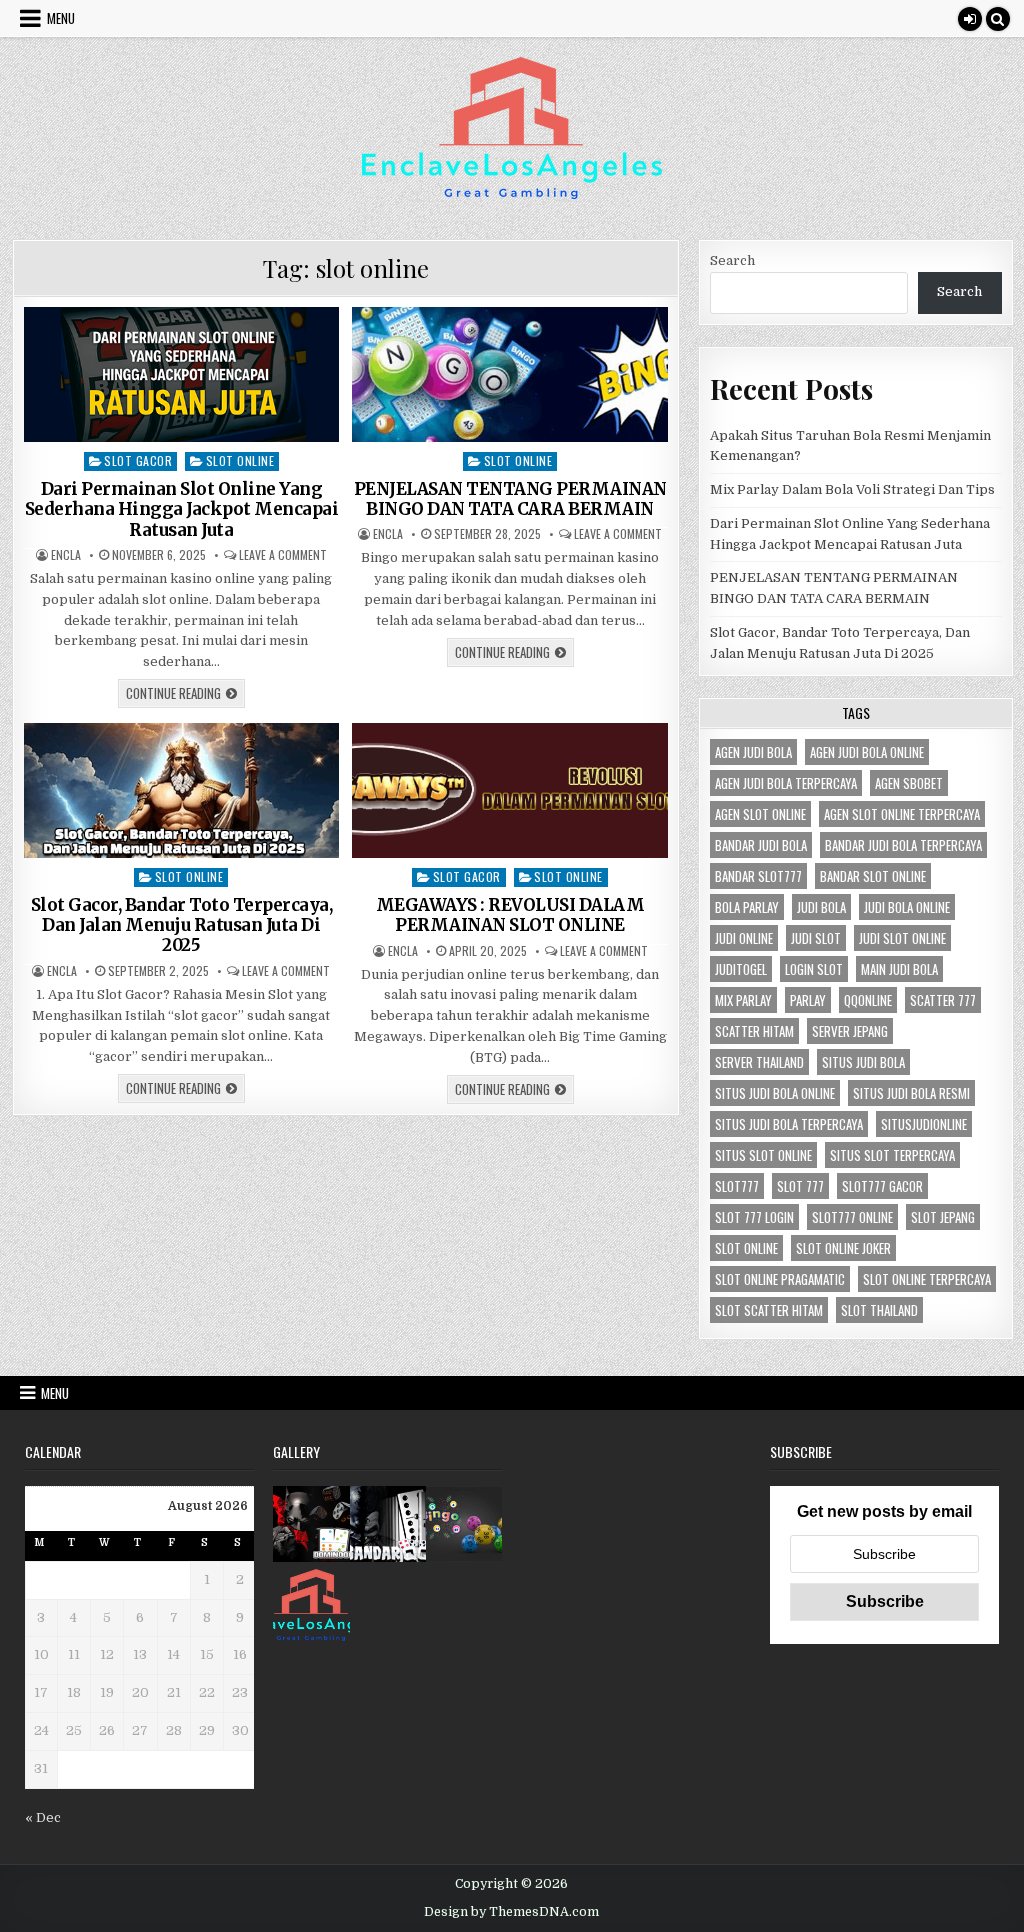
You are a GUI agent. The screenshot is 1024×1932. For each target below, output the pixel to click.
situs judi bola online (775, 1093)
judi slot (816, 938)
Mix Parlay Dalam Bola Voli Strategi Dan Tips (852, 489)
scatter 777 (943, 1000)
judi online (744, 938)
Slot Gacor (138, 460)
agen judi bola (753, 752)
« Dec (43, 1817)
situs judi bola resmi (911, 1093)
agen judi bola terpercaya (786, 783)
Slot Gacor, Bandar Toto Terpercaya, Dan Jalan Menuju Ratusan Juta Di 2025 (182, 925)
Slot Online (240, 460)
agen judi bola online (867, 752)
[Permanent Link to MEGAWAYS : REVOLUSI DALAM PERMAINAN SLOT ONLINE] (510, 790)
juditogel (741, 969)
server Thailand (759, 1062)
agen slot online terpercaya (902, 814)
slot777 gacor (882, 1186)
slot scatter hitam (769, 1310)
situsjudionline (924, 1124)
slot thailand (879, 1310)
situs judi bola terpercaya (789, 1124)
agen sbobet (909, 783)
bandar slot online (873, 876)
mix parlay (743, 1000)
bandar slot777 (758, 876)
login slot (814, 969)
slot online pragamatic (780, 1279)
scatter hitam (754, 1031)
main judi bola (899, 969)
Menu (61, 18)
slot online (746, 1248)
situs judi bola (863, 1062)
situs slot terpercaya (892, 1155)
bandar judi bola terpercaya (903, 845)
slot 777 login (754, 1217)
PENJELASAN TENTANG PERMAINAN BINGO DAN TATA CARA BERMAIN (510, 499)
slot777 (737, 1186)
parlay (808, 1000)
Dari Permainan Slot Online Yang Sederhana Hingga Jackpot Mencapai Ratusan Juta (182, 509)
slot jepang (943, 1217)
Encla (66, 555)
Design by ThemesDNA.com (511, 1912)
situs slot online (763, 1155)
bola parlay (747, 907)
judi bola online (907, 907)
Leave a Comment (283, 555)
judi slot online (902, 938)
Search (732, 260)
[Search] (998, 19)
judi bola (821, 907)
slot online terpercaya (927, 1279)
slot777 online (852, 1217)
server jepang (850, 1031)
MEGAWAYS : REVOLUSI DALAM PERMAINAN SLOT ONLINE (510, 915)
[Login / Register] (970, 19)
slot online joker (843, 1248)
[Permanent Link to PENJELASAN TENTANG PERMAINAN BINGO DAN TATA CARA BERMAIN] (510, 374)
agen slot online (760, 814)
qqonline (868, 1000)
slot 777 (800, 1186)
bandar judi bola (761, 845)
